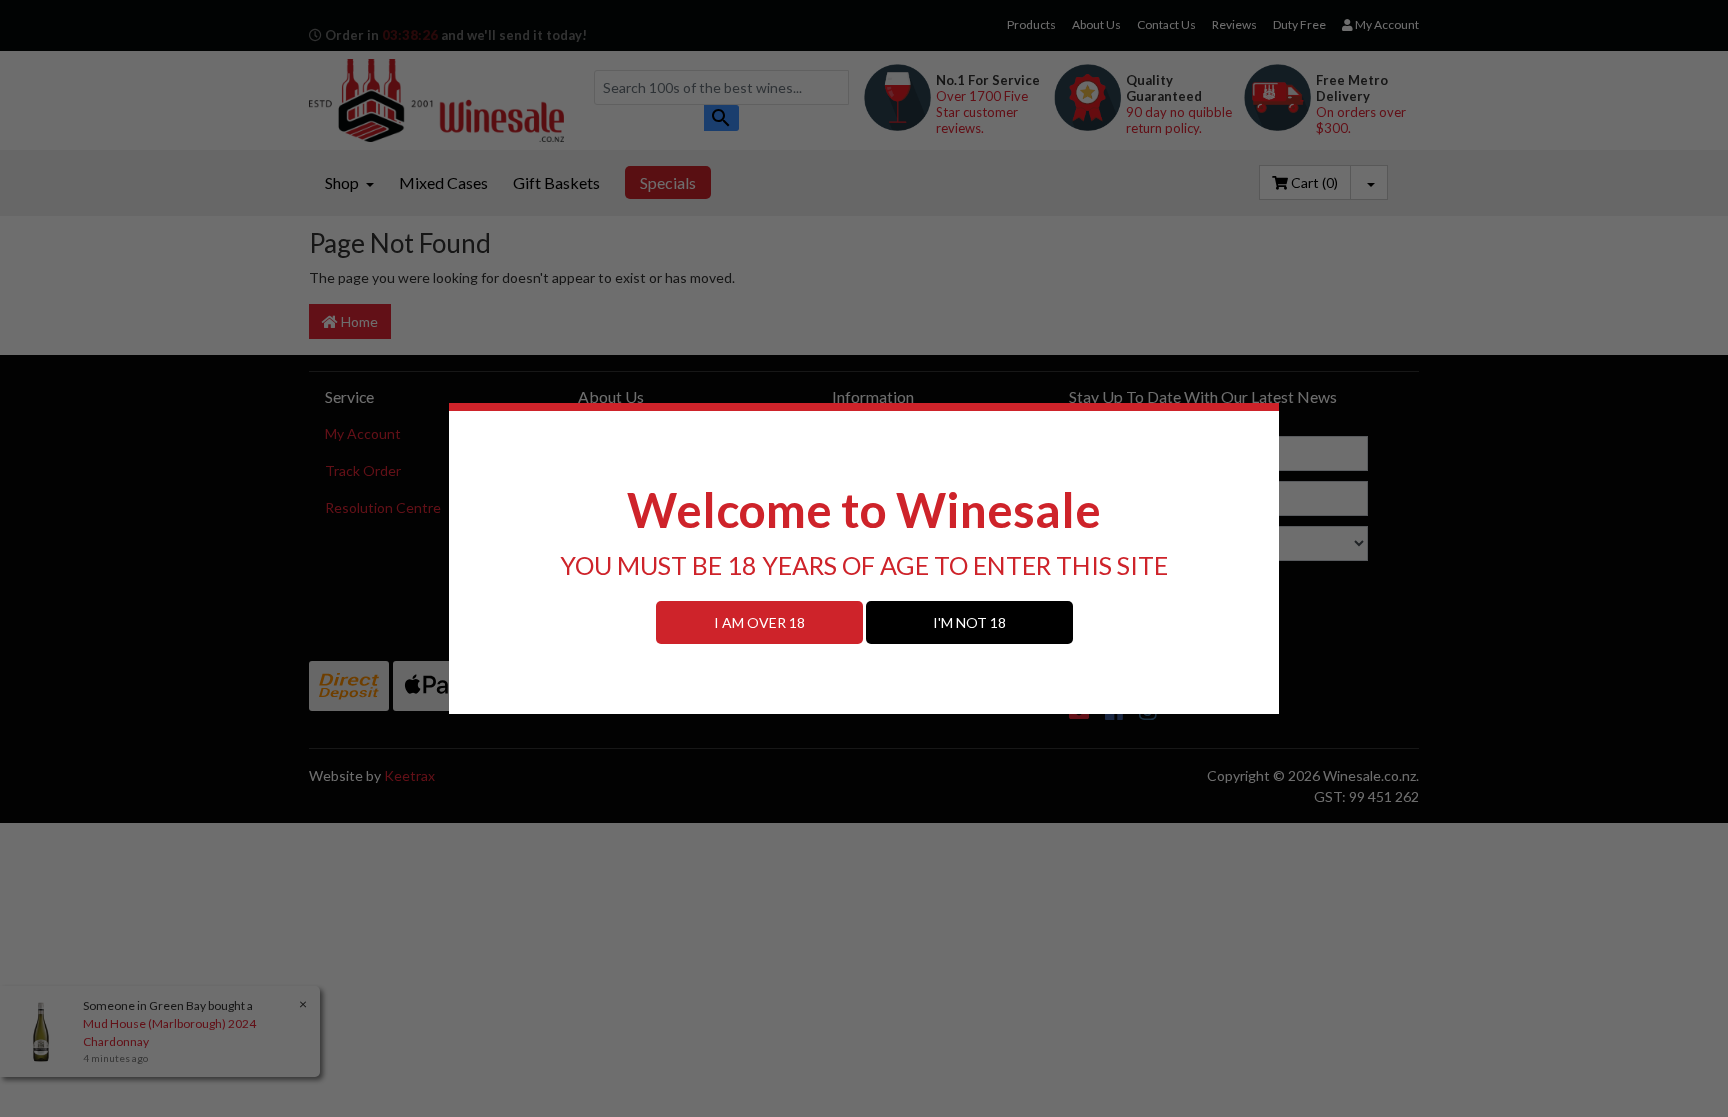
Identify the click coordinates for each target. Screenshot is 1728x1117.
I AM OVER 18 (759, 622)
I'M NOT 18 (969, 622)
